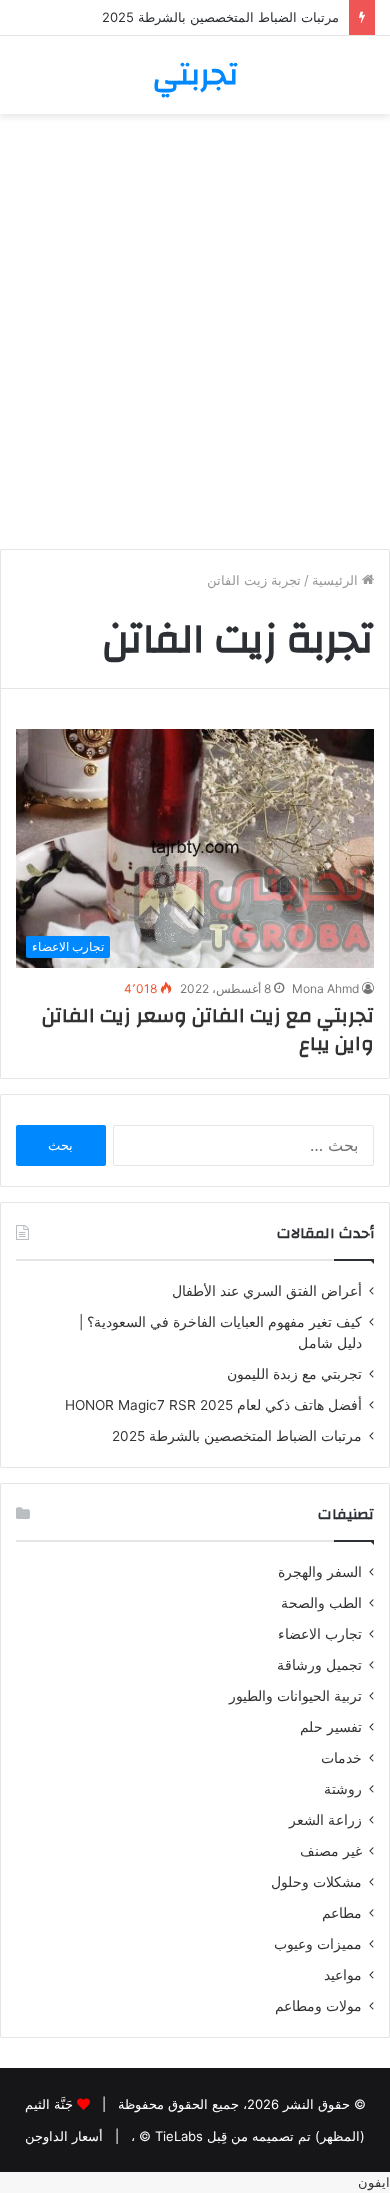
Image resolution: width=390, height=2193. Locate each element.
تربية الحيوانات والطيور (295, 1696)
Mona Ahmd (325, 988)
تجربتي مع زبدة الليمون (294, 1374)
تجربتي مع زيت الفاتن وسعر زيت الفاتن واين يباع (208, 1029)
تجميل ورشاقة (319, 1665)
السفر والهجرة (320, 1572)
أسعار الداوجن (64, 2136)
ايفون (374, 2182)
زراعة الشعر (325, 1820)
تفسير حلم (331, 1727)
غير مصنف (331, 1851)
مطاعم (342, 1913)
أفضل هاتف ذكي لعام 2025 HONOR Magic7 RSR (213, 1405)
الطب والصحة (321, 1603)
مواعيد (343, 1975)
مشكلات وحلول (316, 1882)
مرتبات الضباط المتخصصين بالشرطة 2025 (220, 17)
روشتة (343, 1789)
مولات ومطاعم (318, 2006)
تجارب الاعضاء (320, 1634)
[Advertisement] (195, 339)
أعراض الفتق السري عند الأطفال (267, 1291)
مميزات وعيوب (318, 1944)
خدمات (341, 1758)
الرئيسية (337, 580)
